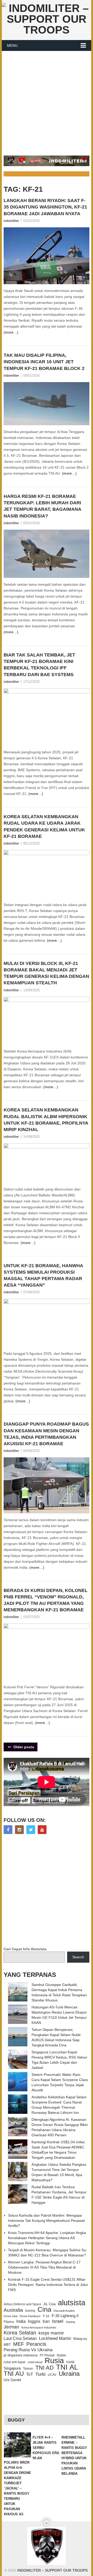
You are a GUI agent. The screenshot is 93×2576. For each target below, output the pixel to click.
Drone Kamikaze (30, 2316)
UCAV (52, 2375)
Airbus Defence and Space (22, 2304)
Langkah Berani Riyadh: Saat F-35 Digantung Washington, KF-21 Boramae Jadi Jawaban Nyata (45, 207)
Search (78, 1957)
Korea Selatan (20, 2333)
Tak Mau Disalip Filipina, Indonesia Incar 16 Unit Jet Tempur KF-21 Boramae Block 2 (44, 362)
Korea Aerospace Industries (39, 2327)
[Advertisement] (47, 100)
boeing (30, 2311)
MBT (7, 2345)
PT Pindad (47, 2355)
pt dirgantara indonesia (21, 2355)
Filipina (9, 2322)
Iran (46, 2321)
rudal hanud (35, 2362)
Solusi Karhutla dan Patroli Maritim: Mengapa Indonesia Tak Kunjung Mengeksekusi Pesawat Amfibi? (46, 2221)
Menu (12, 45)
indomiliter (11, 221)
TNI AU (14, 2374)
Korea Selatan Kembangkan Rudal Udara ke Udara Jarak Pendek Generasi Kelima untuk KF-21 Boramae (44, 826)
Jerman (11, 2327)
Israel (58, 2321)
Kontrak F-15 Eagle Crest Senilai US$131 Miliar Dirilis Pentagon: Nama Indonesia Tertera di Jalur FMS (48, 2285)
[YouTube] (42, 1830)
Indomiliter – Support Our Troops (52, 2570)
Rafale (61, 2355)
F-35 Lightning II (65, 2316)
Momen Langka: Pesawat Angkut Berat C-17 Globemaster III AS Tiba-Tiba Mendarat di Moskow (44, 2267)
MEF (19, 2344)
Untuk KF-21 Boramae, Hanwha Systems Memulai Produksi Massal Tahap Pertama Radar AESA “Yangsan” (43, 1275)
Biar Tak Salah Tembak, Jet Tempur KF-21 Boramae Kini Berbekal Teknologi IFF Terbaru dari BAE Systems (39, 665)
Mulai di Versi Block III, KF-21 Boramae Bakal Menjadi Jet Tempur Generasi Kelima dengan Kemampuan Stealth (46, 973)
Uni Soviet (12, 2380)
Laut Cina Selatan (20, 2338)
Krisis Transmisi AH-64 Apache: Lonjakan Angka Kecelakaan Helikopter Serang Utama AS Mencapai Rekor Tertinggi (47, 2238)
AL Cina (50, 2304)
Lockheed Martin (55, 2338)
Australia (13, 2310)
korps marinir (51, 2333)
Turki (40, 2374)
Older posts (23, 1747)
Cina (44, 2309)
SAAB (70, 2362)
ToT (30, 2374)
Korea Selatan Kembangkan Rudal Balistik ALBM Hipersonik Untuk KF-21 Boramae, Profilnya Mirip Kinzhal (46, 1120)
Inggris (34, 2321)
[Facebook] (8, 1830)
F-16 (46, 2316)
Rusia (54, 2361)
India (21, 2321)
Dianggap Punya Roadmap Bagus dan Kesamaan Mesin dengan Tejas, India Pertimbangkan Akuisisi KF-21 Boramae (46, 1434)
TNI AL (67, 2367)
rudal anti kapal (14, 2362)
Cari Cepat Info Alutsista (25, 1949)
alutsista (72, 2303)
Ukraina (69, 2374)
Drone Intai (10, 2316)
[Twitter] (31, 1830)
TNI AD (45, 2368)
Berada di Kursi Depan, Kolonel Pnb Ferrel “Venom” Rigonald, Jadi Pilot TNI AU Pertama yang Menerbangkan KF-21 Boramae (46, 1600)
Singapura (12, 2368)
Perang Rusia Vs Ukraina (28, 2350)
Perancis (36, 2344)
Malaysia (80, 2339)
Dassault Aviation (64, 2311)
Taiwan (28, 2369)
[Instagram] (19, 1830)
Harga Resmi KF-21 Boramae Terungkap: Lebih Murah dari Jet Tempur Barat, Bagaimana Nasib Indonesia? (42, 506)
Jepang (70, 2322)
